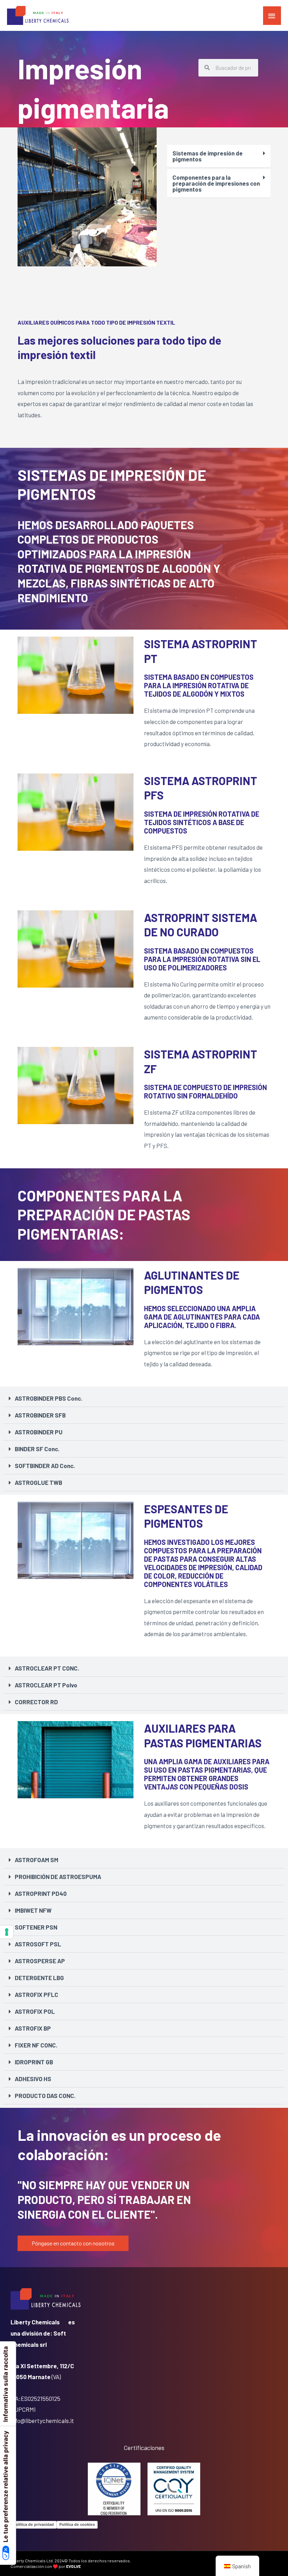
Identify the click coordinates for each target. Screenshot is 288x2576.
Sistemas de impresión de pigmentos (208, 156)
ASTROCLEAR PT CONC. (47, 1668)
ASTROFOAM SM (37, 1860)
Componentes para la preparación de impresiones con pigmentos (216, 183)
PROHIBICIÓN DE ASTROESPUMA (58, 1877)
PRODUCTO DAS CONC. (45, 2096)
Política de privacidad (34, 2524)
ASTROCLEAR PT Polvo (46, 1685)
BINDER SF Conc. (37, 1449)
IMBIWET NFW (33, 1910)
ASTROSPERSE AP (40, 1961)
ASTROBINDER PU (39, 1432)
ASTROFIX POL (35, 2011)
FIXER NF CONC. (36, 2045)
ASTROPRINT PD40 (41, 1893)
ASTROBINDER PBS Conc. (48, 1398)
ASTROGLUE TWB (38, 1482)
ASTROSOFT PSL (38, 1944)
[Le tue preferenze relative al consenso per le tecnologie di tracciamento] (7, 1932)
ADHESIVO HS (33, 2079)
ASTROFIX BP (33, 2028)
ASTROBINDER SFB (40, 1415)
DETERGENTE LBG (39, 1978)
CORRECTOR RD (36, 1702)
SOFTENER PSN (36, 1927)
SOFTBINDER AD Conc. (45, 1466)
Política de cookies (77, 2524)
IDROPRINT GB (34, 2062)
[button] (219, 156)
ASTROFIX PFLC (37, 1994)
